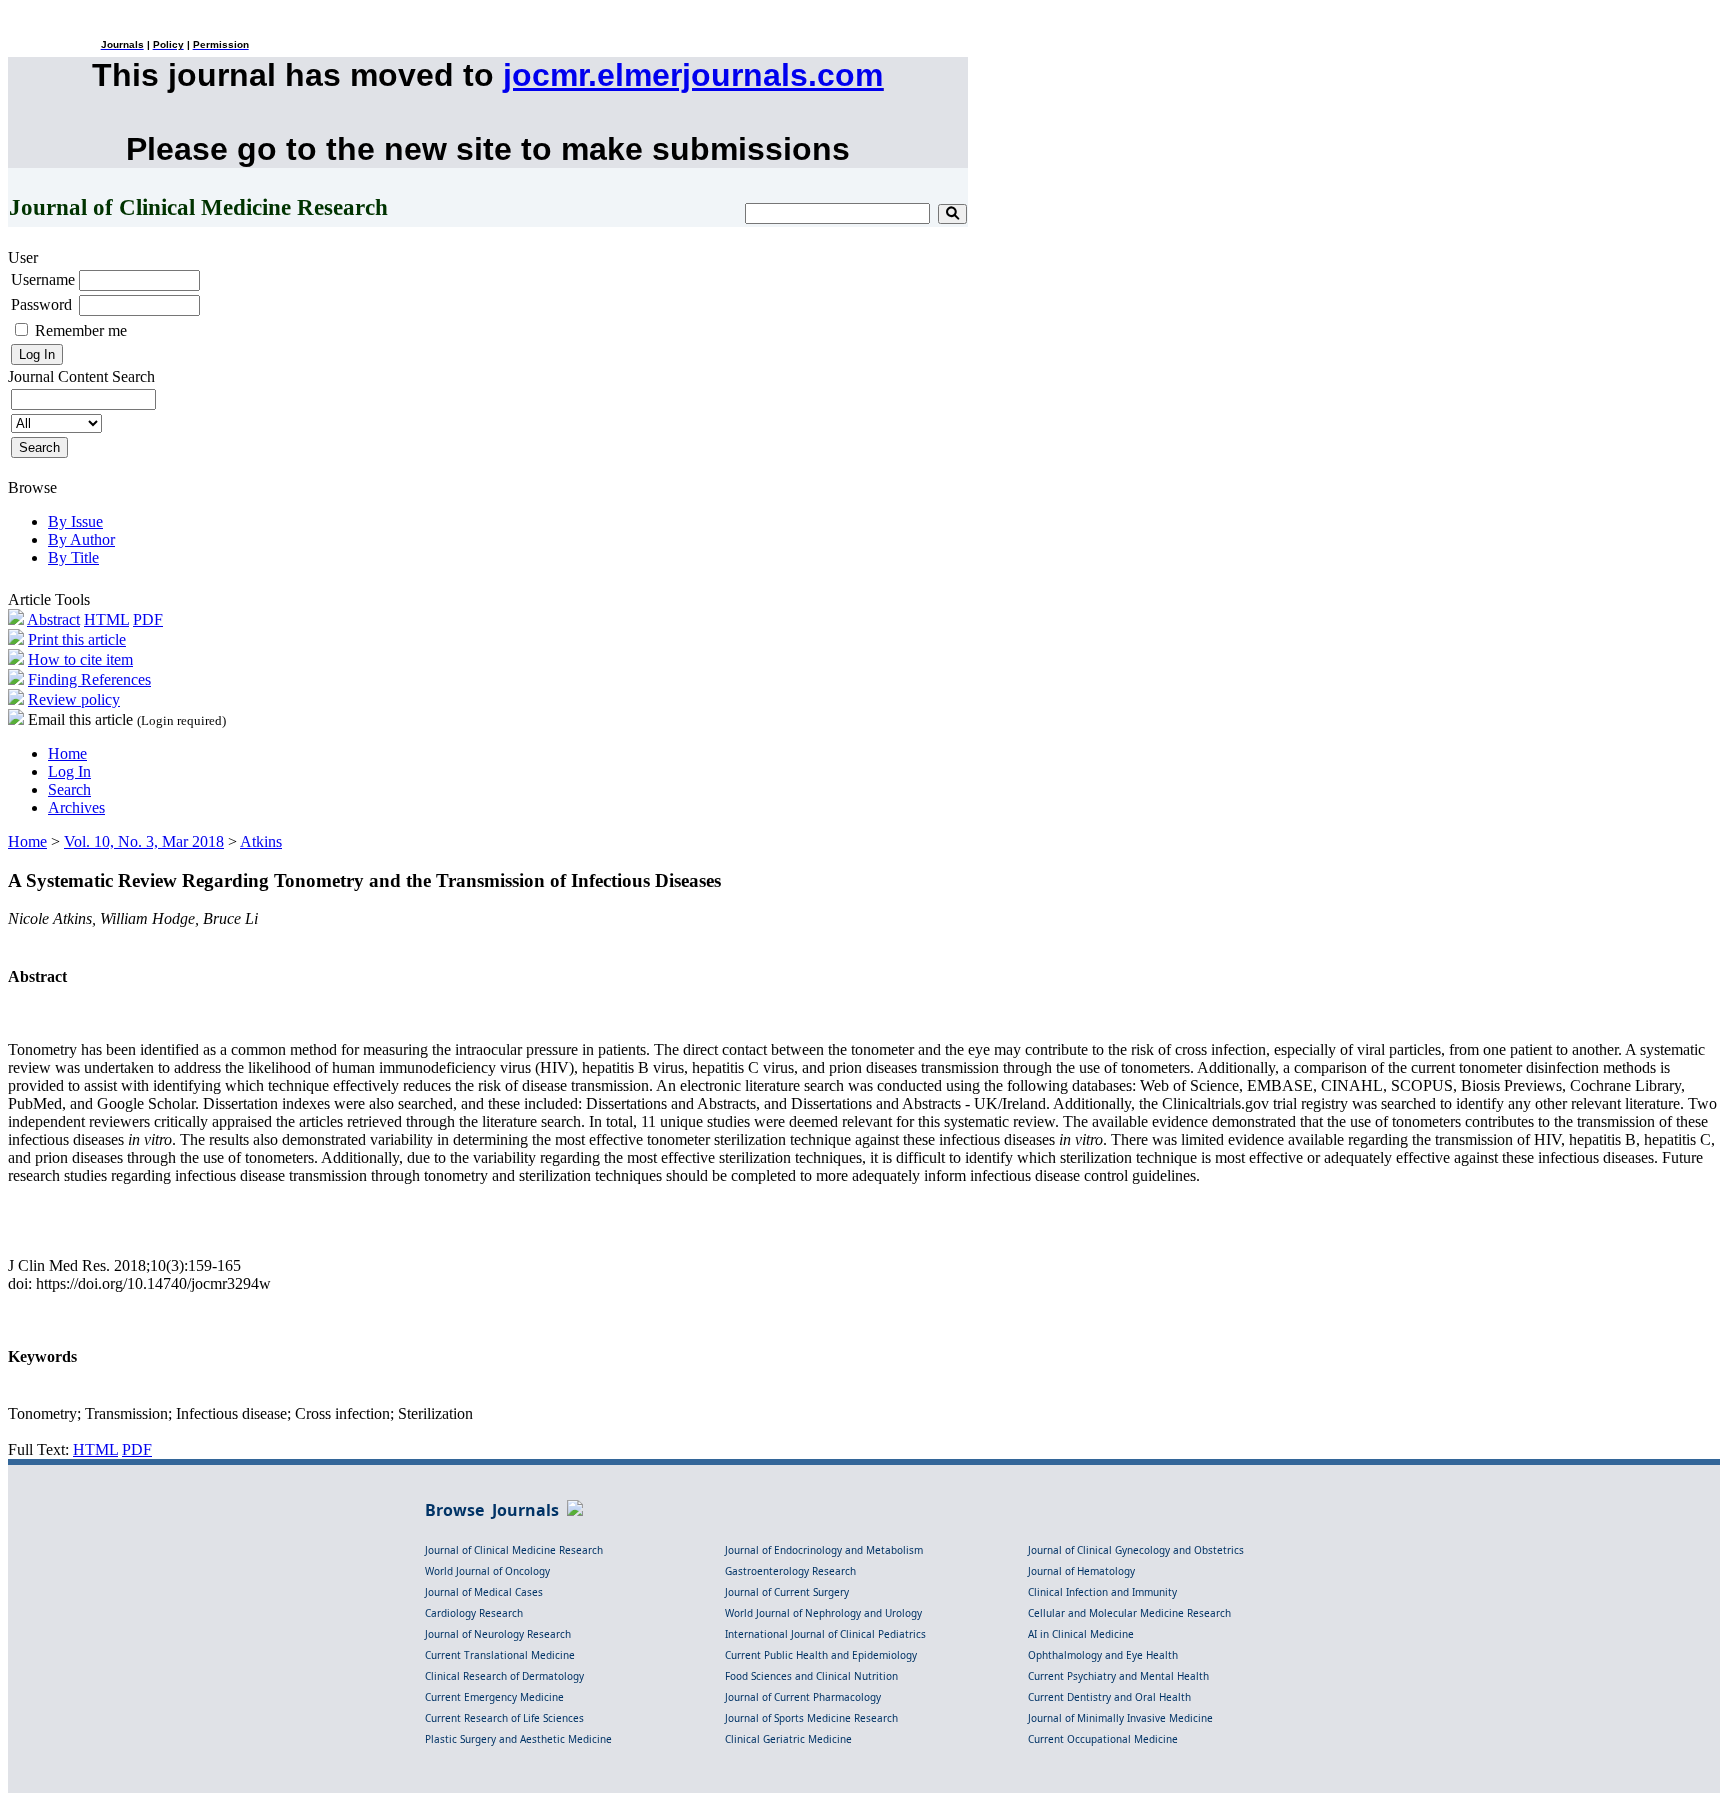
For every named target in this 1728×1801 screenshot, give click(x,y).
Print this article (77, 639)
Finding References (89, 679)
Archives (76, 807)
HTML (106, 619)
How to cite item (80, 659)
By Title (73, 557)
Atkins (261, 841)
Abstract (53, 619)
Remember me (81, 330)
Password (41, 304)
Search (69, 789)
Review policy (74, 699)
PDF (148, 619)
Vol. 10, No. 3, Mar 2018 (144, 841)
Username (43, 279)
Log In (69, 771)
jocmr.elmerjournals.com (693, 75)
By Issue (75, 521)
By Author (81, 539)
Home (67, 753)
